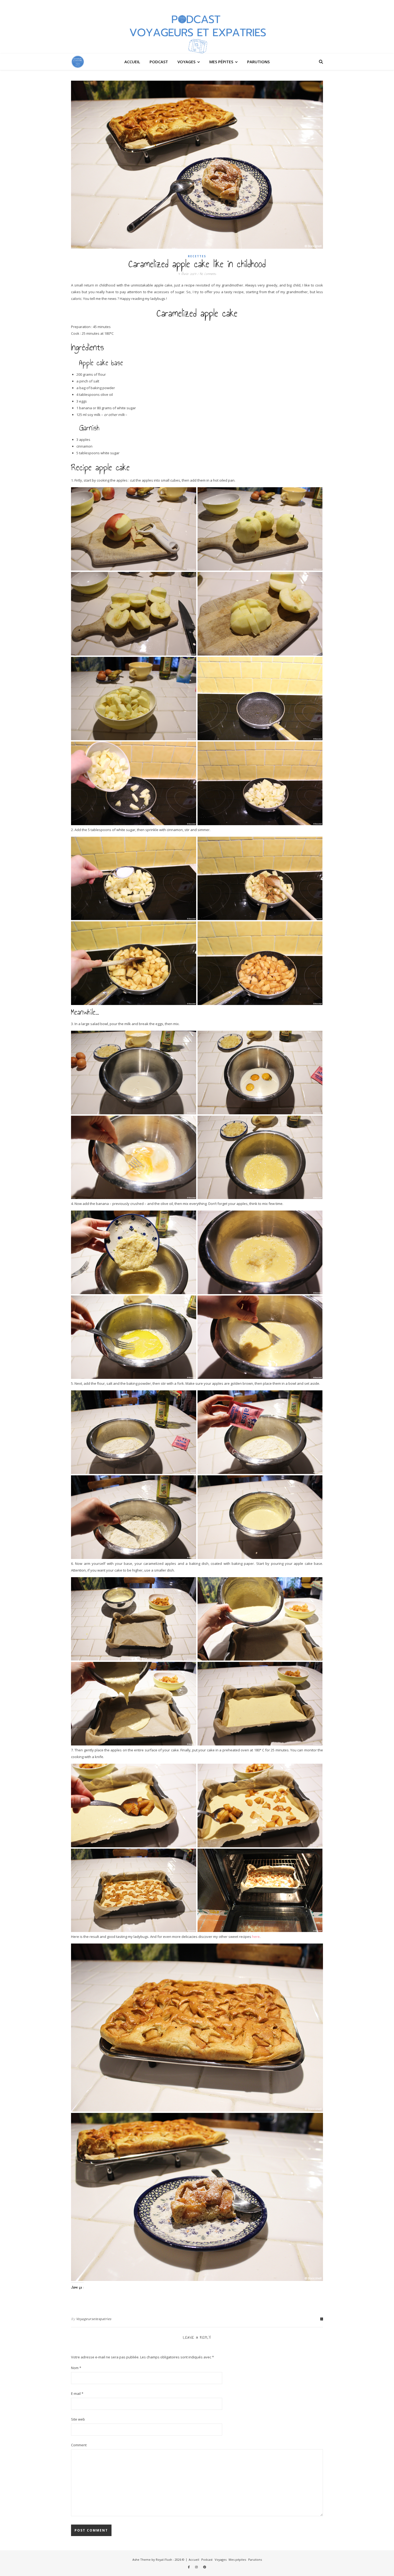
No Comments (208, 274)
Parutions (258, 62)
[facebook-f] (189, 2567)
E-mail (77, 2393)
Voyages (186, 62)
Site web (78, 2419)
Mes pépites (221, 62)
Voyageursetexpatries (94, 2319)
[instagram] (197, 2567)
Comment (79, 2445)
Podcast (159, 62)
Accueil (132, 62)
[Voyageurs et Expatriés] (197, 27)
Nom (76, 2368)
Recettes (197, 256)
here (256, 1937)
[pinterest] (205, 2567)
